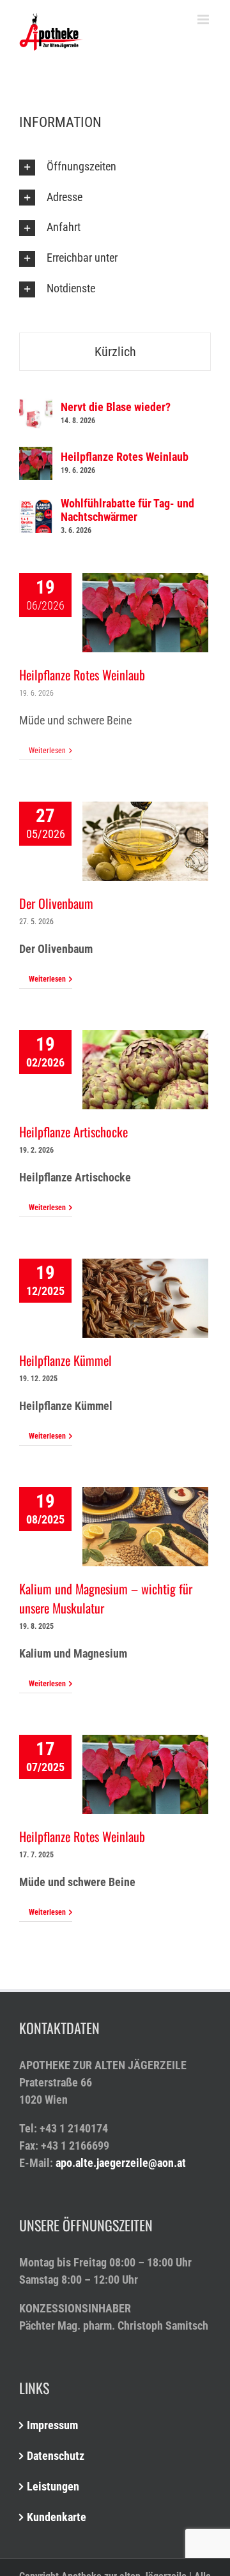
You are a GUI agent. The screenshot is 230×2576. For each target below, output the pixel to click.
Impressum (52, 2425)
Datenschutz (56, 2456)
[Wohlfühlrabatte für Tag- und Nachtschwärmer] (36, 508)
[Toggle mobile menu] (204, 19)
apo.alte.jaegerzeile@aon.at (121, 2163)
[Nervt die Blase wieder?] (36, 406)
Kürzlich (115, 352)
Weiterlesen (47, 751)
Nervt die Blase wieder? (116, 407)
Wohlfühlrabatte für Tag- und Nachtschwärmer (127, 510)
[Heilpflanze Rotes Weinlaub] (36, 455)
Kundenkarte (57, 2517)
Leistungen (53, 2486)
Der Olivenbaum (56, 903)
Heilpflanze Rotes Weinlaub (82, 675)
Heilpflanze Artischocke (73, 1132)
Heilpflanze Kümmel (65, 1360)
